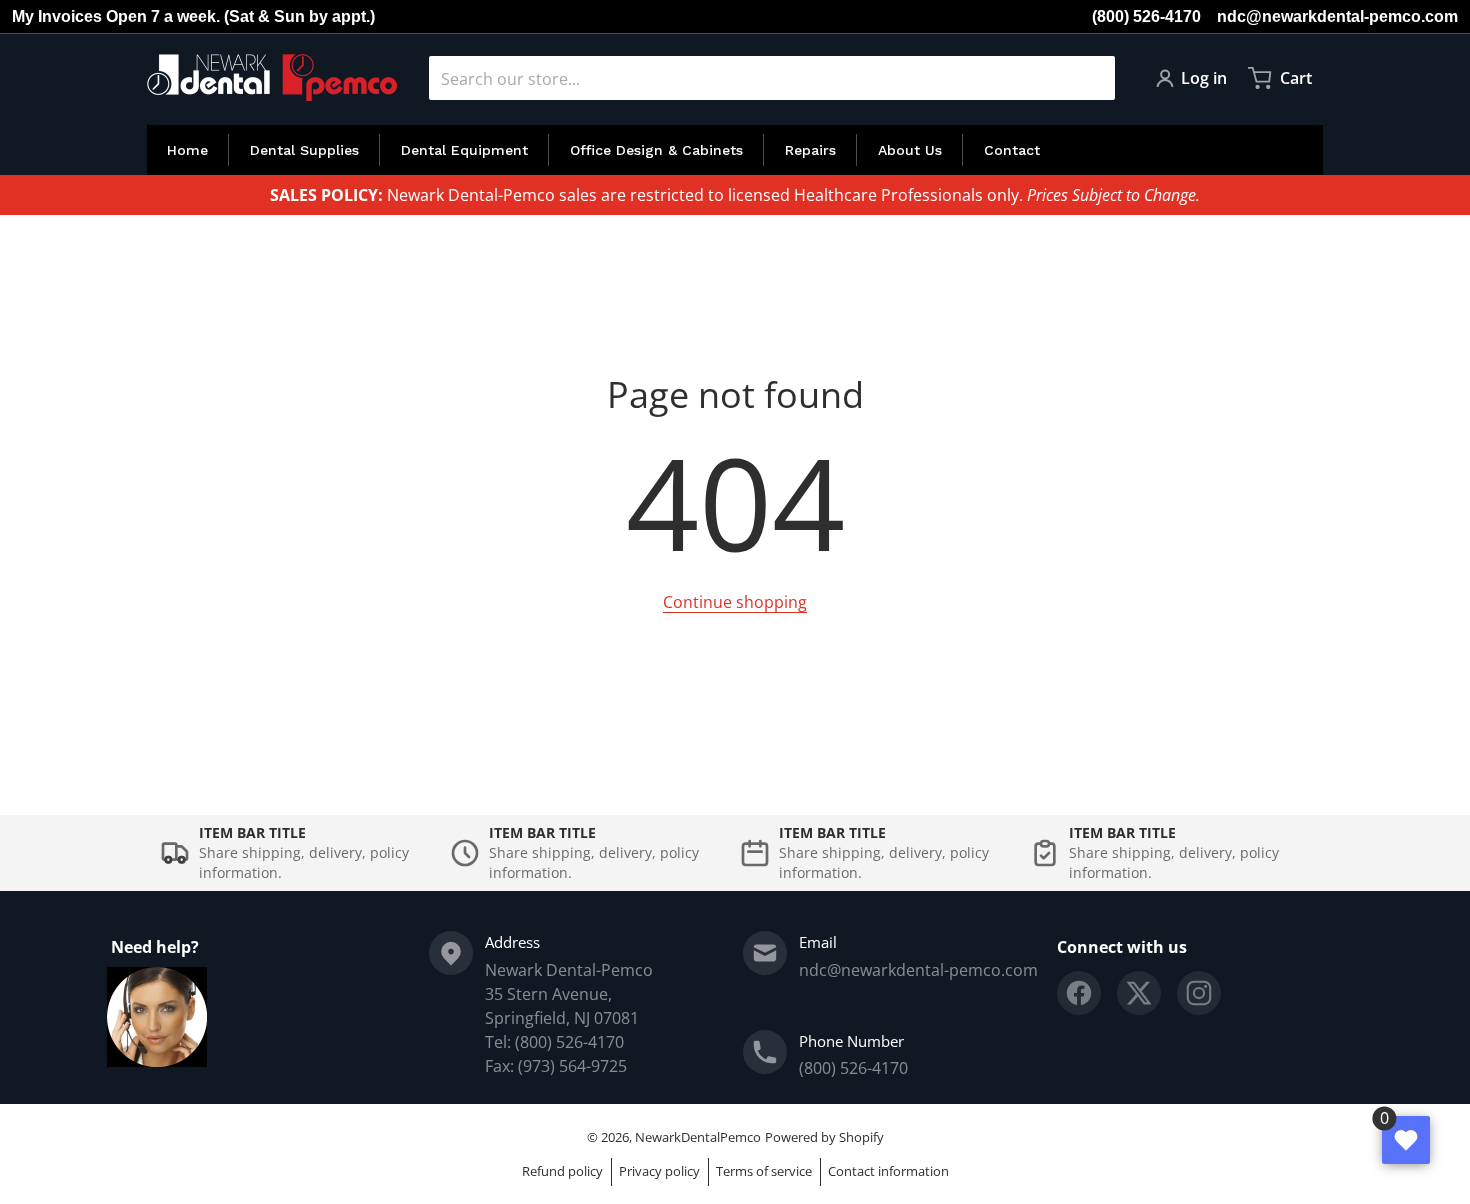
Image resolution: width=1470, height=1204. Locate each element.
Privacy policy (659, 1171)
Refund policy (562, 1171)
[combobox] (772, 78)
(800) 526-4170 (1146, 16)
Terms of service (764, 1171)
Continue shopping (735, 602)
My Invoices (57, 16)
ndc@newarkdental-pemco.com (1337, 16)
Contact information (888, 1171)
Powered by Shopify (824, 1137)
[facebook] (1079, 993)
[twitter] (1139, 993)
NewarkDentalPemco (698, 1137)
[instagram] (1199, 993)
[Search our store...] (1092, 78)
